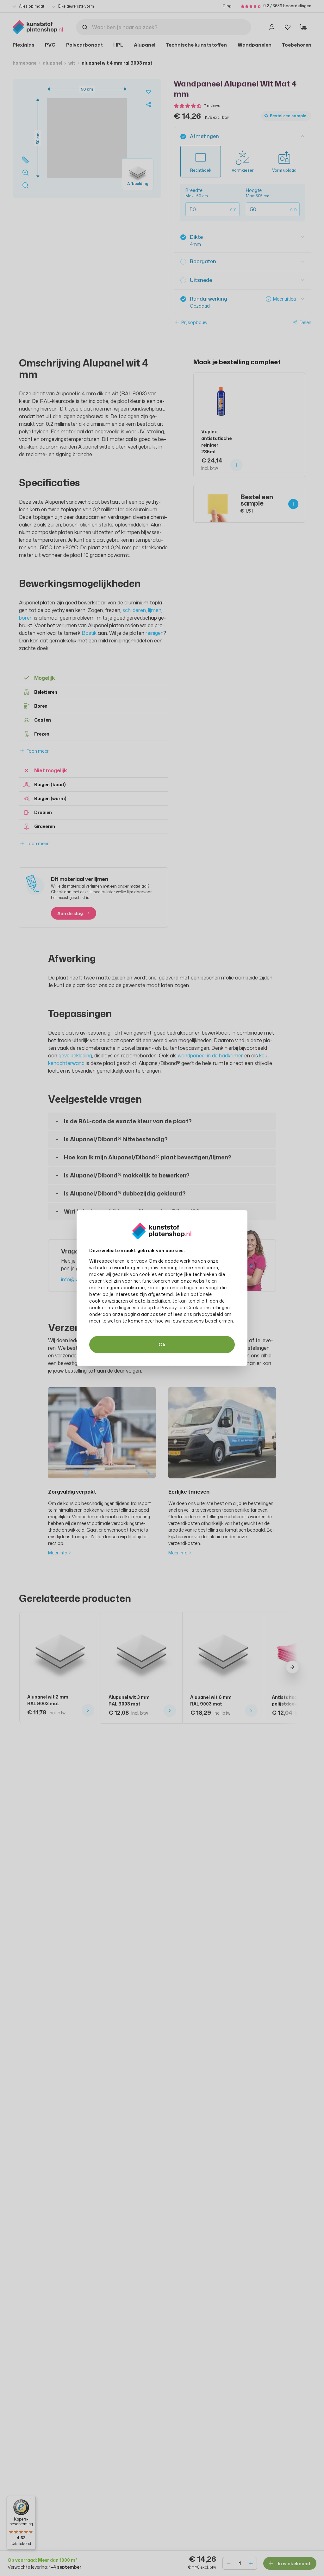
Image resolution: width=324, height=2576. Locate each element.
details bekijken (153, 1301)
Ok (162, 1345)
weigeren (118, 1301)
